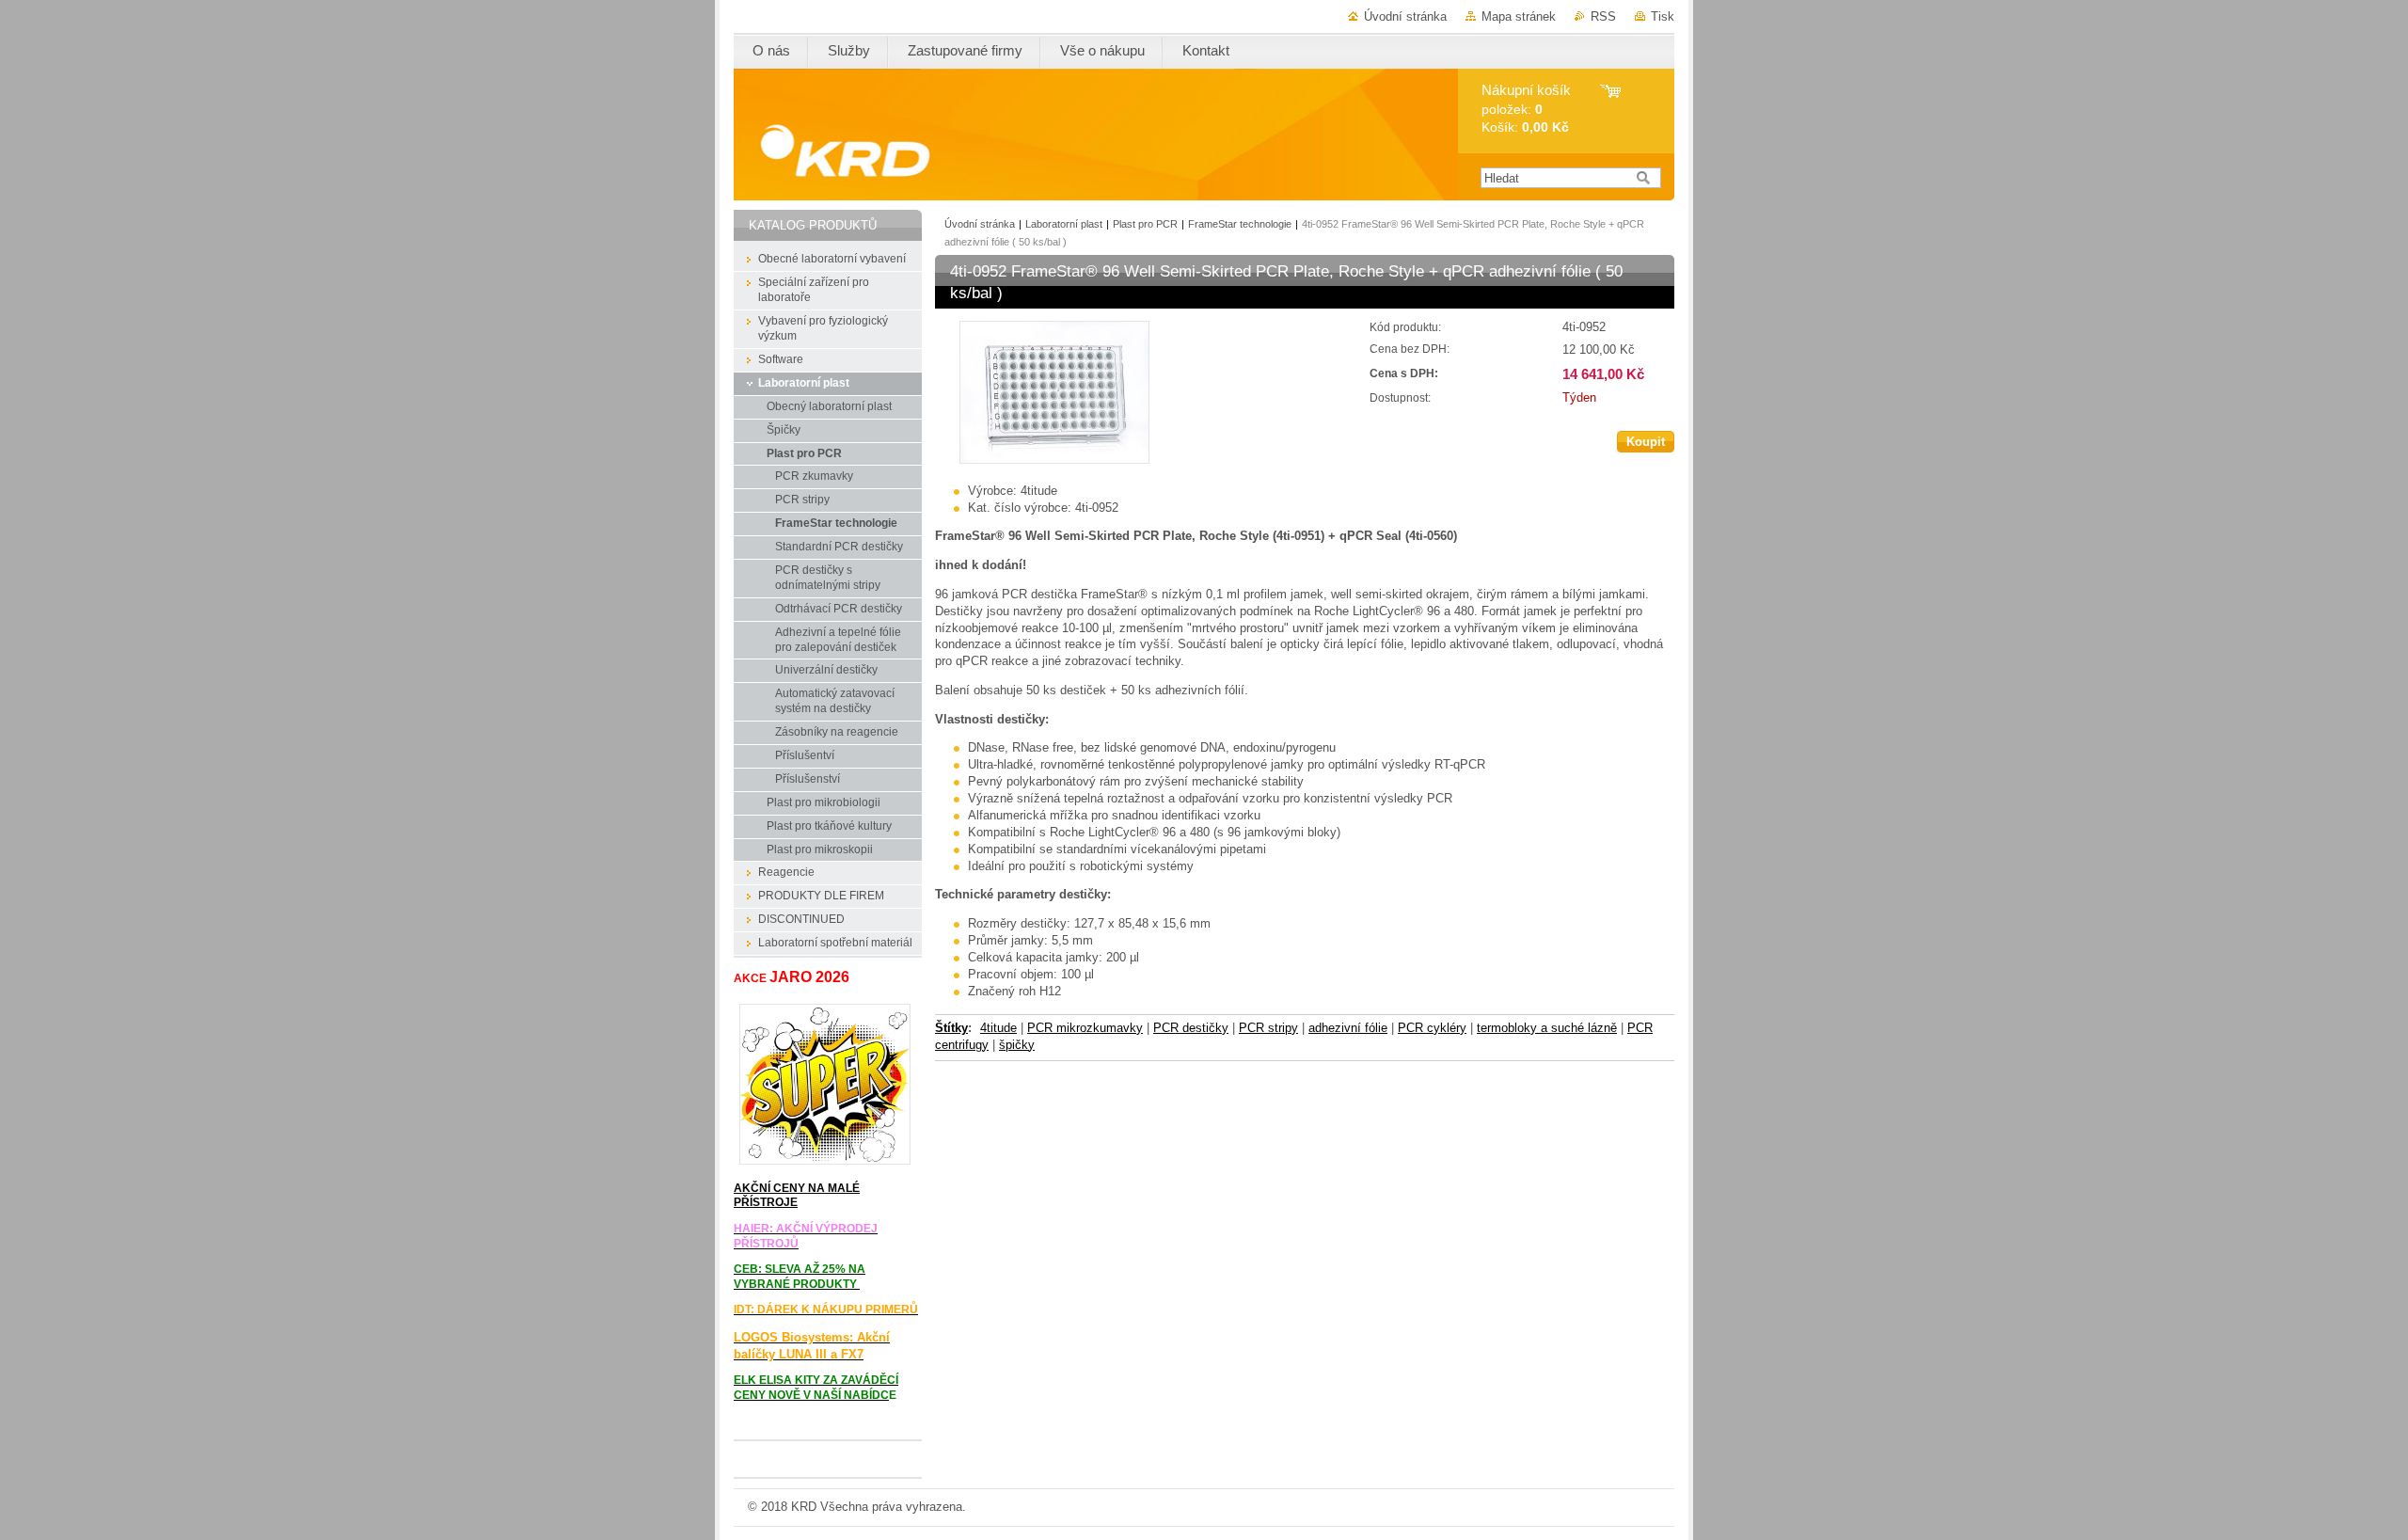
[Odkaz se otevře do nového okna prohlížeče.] (1054, 460)
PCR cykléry (1432, 1028)
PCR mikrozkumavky (1085, 1028)
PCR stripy (1268, 1028)
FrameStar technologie (1240, 224)
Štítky (951, 1028)
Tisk (1663, 16)
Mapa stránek (1519, 16)
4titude (998, 1028)
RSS (1603, 16)
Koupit (1646, 442)
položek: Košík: (1526, 109)
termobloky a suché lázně (1547, 1028)
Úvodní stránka (1405, 16)
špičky (1017, 1045)
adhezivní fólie (1348, 1028)
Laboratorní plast (1064, 224)
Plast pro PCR (1145, 224)
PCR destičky (1191, 1028)
